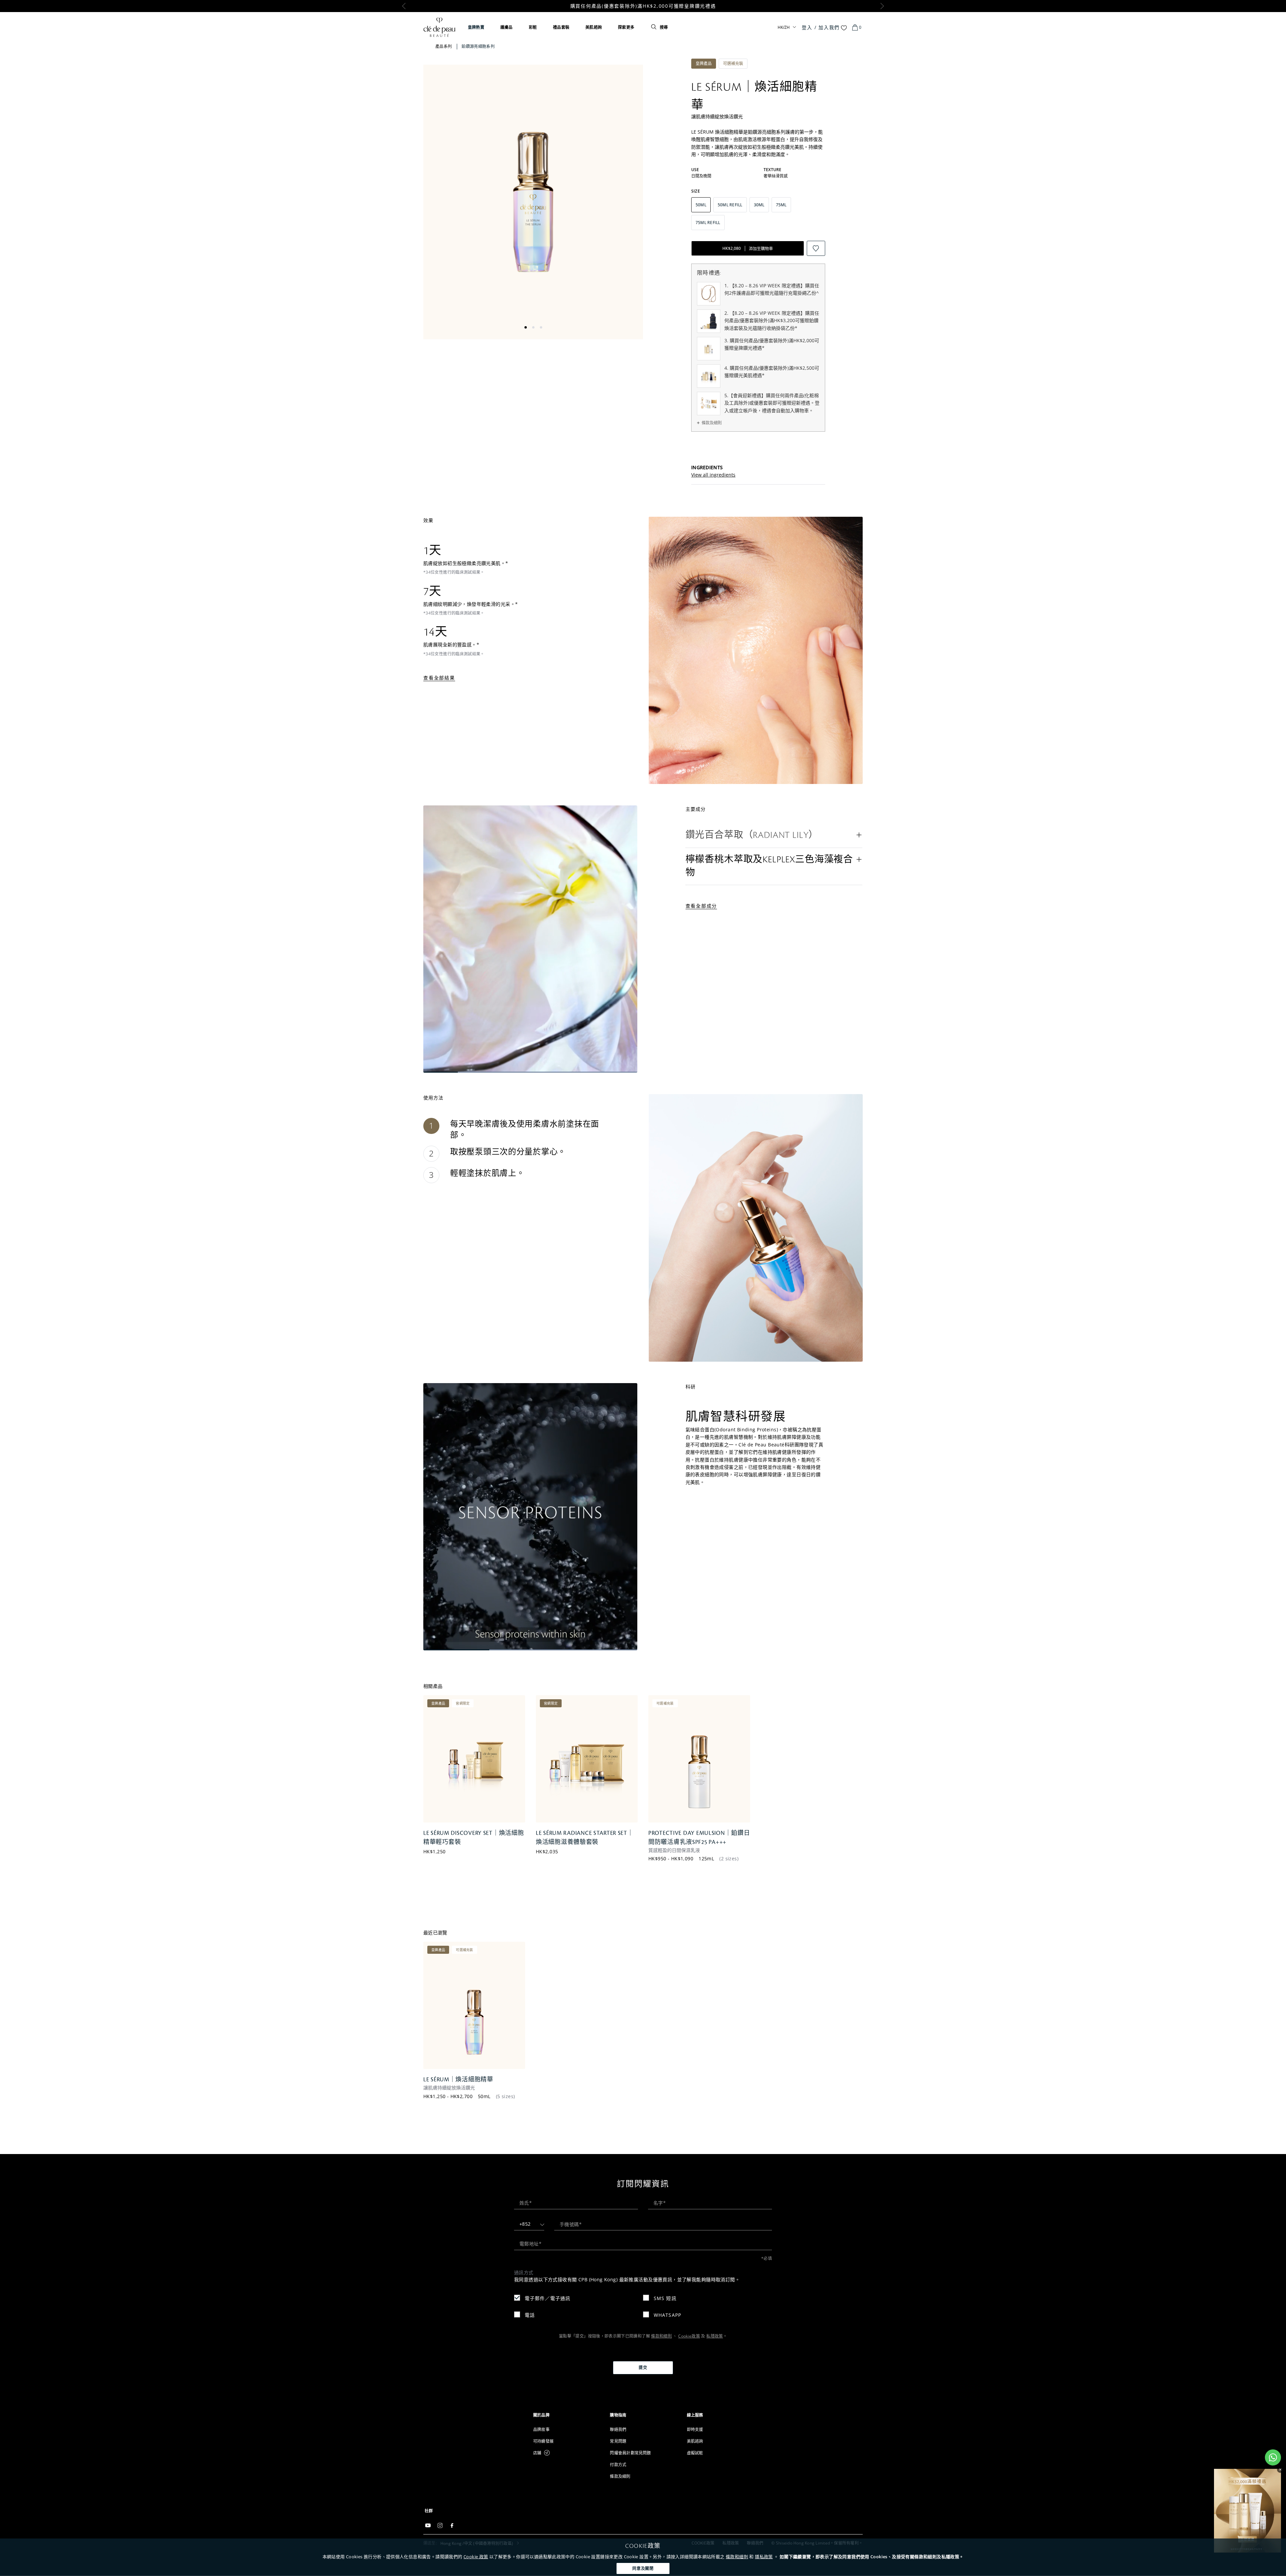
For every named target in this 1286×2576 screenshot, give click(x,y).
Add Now (465, 1857)
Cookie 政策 (476, 2557)
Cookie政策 (689, 2336)
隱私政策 (764, 2557)
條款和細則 (737, 2557)
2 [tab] (533, 327)
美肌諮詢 (594, 27)
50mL (484, 2096)
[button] (774, 835)
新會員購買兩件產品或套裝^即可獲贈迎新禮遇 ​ (643, 6)
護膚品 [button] (507, 27)
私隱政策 (715, 2336)
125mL (706, 1858)
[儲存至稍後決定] (816, 248)
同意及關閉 (643, 2568)
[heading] (566, 2415)
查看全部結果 (439, 678)
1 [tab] (526, 327)
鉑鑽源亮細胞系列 (478, 46)
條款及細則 (712, 423)
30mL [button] (759, 205)
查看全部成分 (701, 906)
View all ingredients (713, 475)
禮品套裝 (561, 27)
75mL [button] (781, 205)
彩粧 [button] (533, 27)
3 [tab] (541, 327)
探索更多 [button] (626, 27)
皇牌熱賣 (476, 27)
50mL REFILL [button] (730, 205)
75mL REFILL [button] (708, 223)
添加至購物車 (748, 248)
